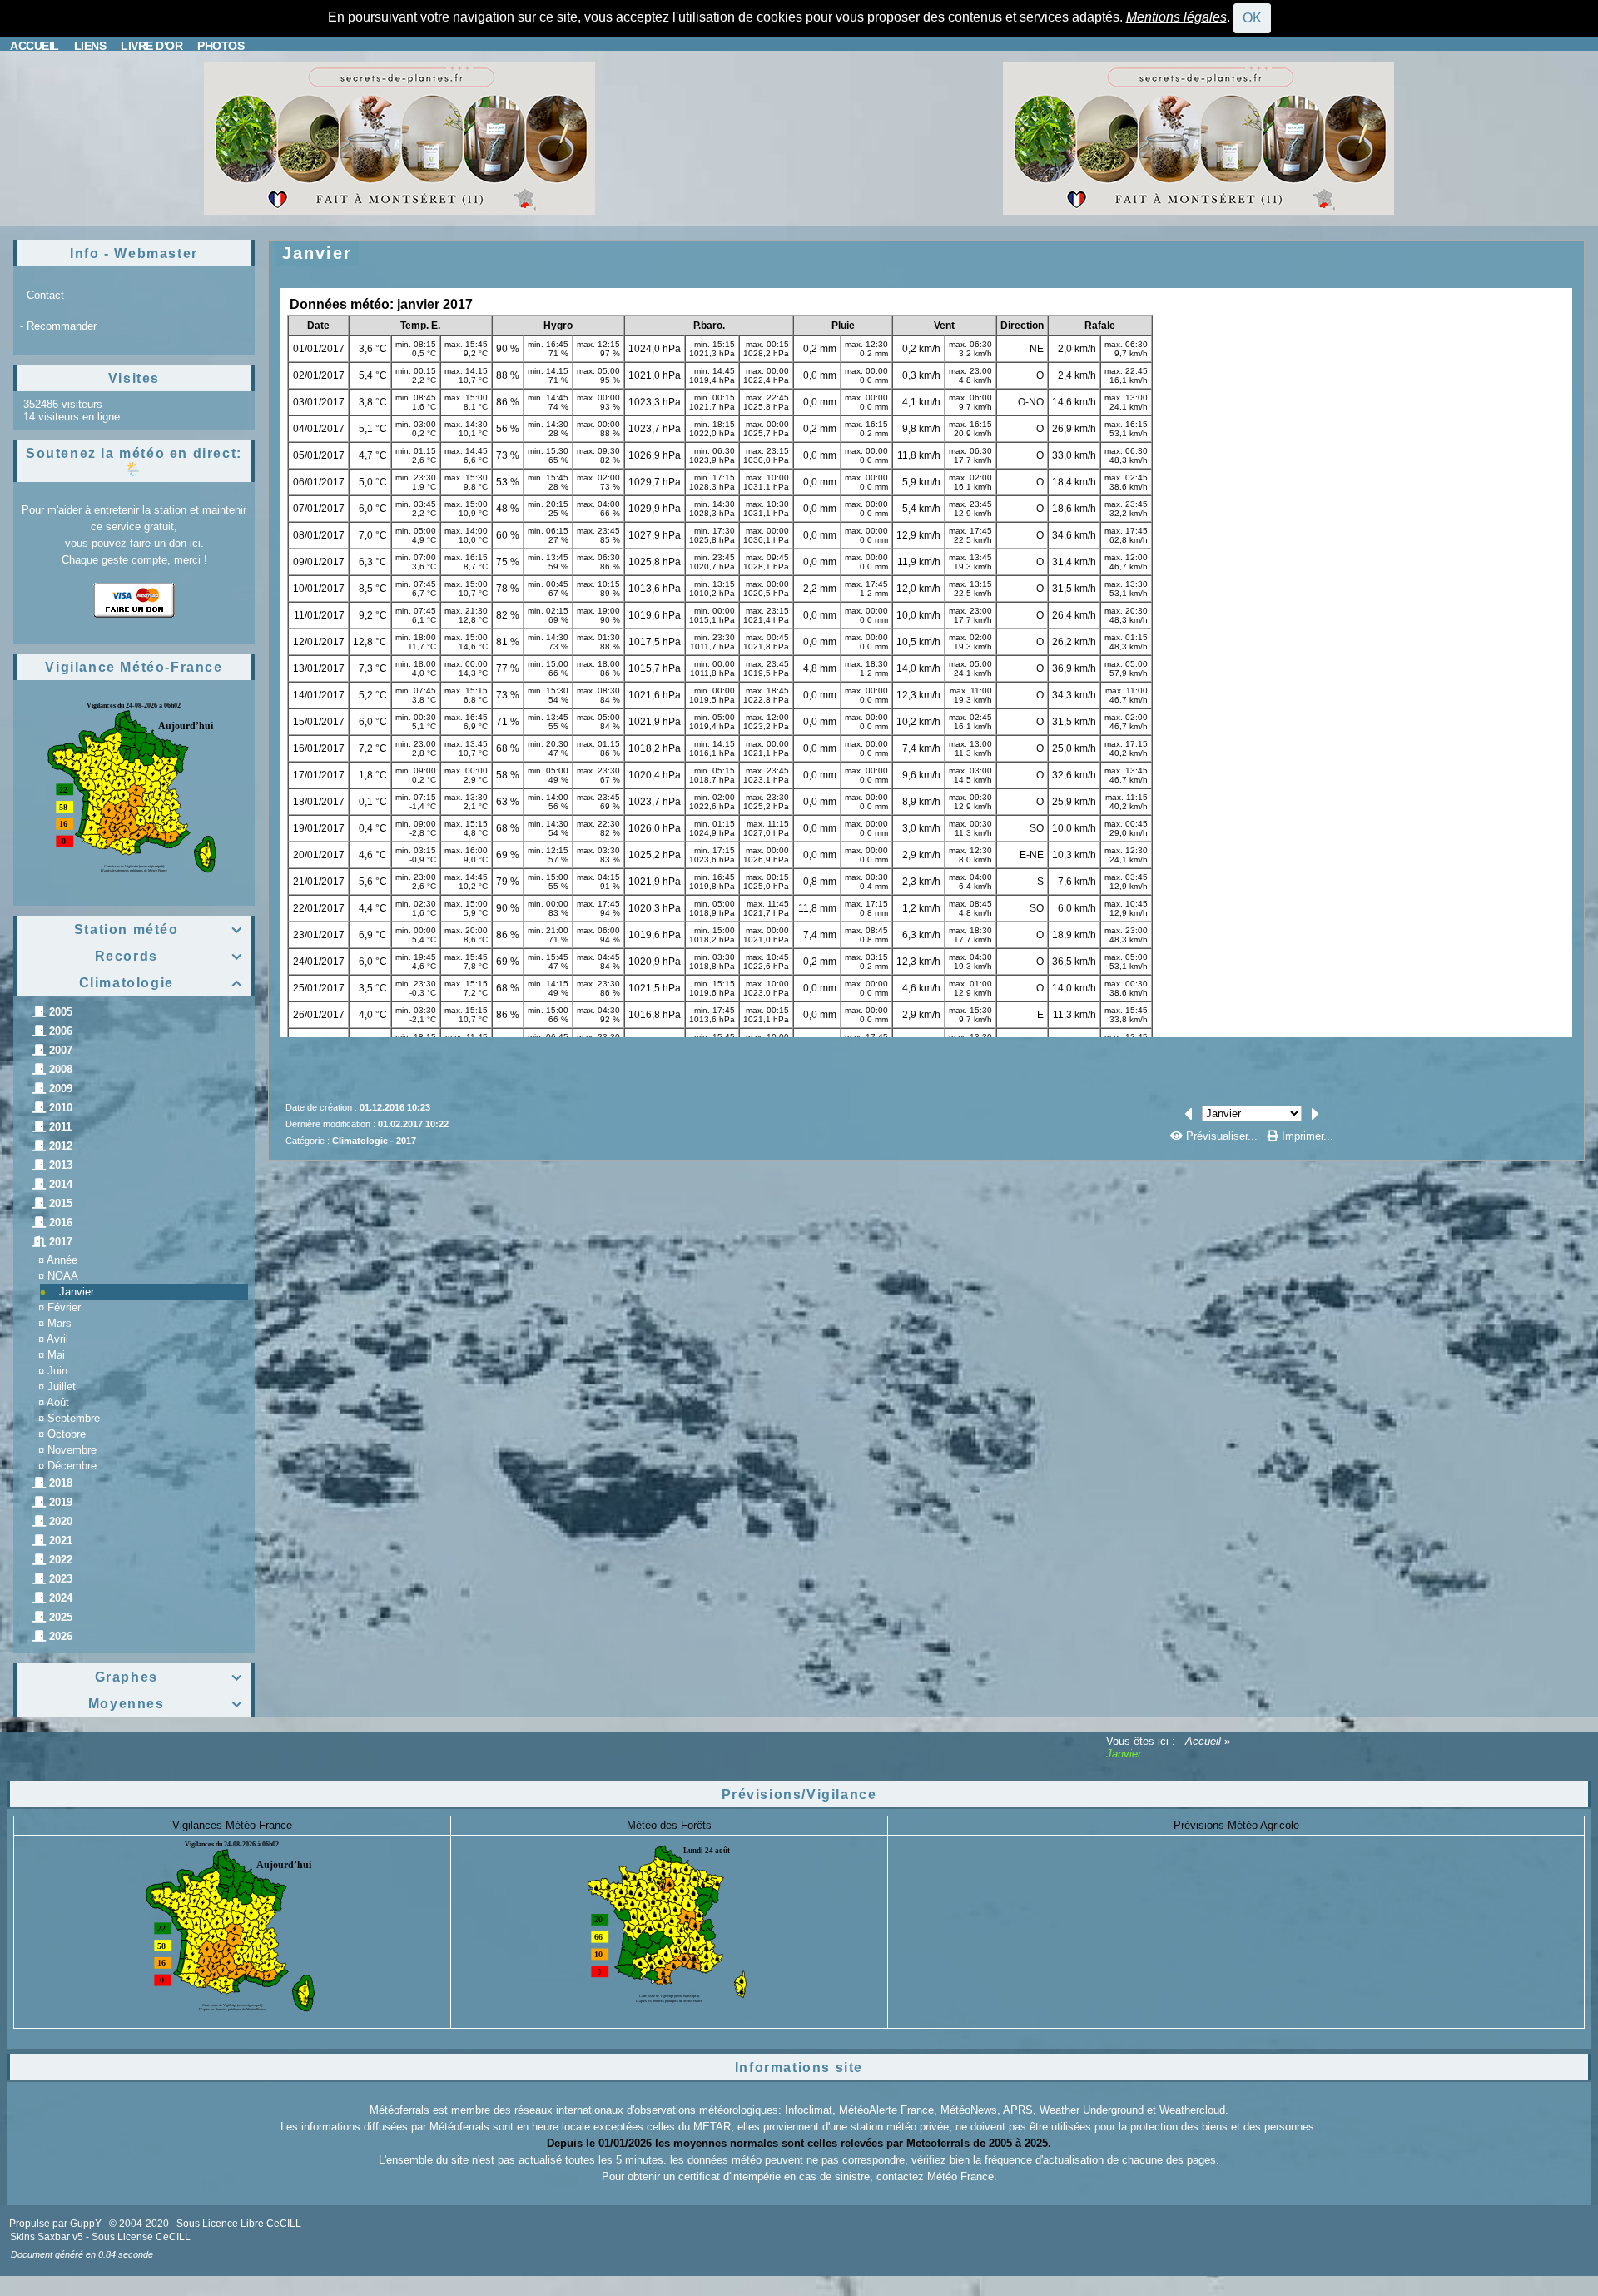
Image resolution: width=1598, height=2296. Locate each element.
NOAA (63, 1276)
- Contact (42, 295)
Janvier (77, 1292)
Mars (60, 1323)
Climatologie (161, 983)
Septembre (74, 1418)
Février (64, 1307)
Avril (57, 1339)
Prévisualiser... (1222, 1136)
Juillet (62, 1387)
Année (62, 1260)
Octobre (67, 1434)
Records (169, 956)
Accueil (1203, 1741)
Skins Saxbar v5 (47, 2237)
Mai (56, 1355)
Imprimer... (1306, 1136)
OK (1252, 18)
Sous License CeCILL (141, 2237)
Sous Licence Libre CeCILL (240, 2224)
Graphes (169, 1677)
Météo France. (962, 2177)
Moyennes (166, 1704)
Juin (57, 1371)
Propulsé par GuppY (57, 2224)
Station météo (159, 929)
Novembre (72, 1450)
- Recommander (58, 326)
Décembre (72, 1466)
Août (58, 1402)
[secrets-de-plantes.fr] (399, 138)
